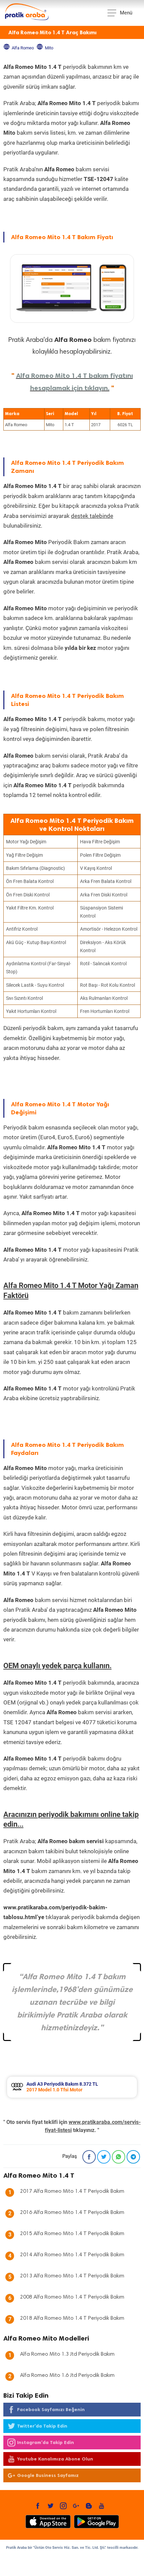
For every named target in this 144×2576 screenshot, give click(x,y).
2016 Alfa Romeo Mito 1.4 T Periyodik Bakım (72, 2213)
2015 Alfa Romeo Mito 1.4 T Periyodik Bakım (72, 2234)
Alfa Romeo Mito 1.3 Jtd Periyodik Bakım (67, 2354)
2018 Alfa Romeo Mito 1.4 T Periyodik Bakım (72, 2318)
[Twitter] (104, 2157)
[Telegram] (133, 2157)
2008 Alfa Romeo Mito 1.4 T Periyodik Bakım (72, 2297)
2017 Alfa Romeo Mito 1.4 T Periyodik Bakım (72, 2191)
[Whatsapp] (119, 2157)
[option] (72, 2087)
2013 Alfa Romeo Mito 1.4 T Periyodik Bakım (72, 2276)
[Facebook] (89, 2157)
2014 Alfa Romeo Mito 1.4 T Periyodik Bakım (72, 2255)
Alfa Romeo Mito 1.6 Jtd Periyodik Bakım (67, 2375)
